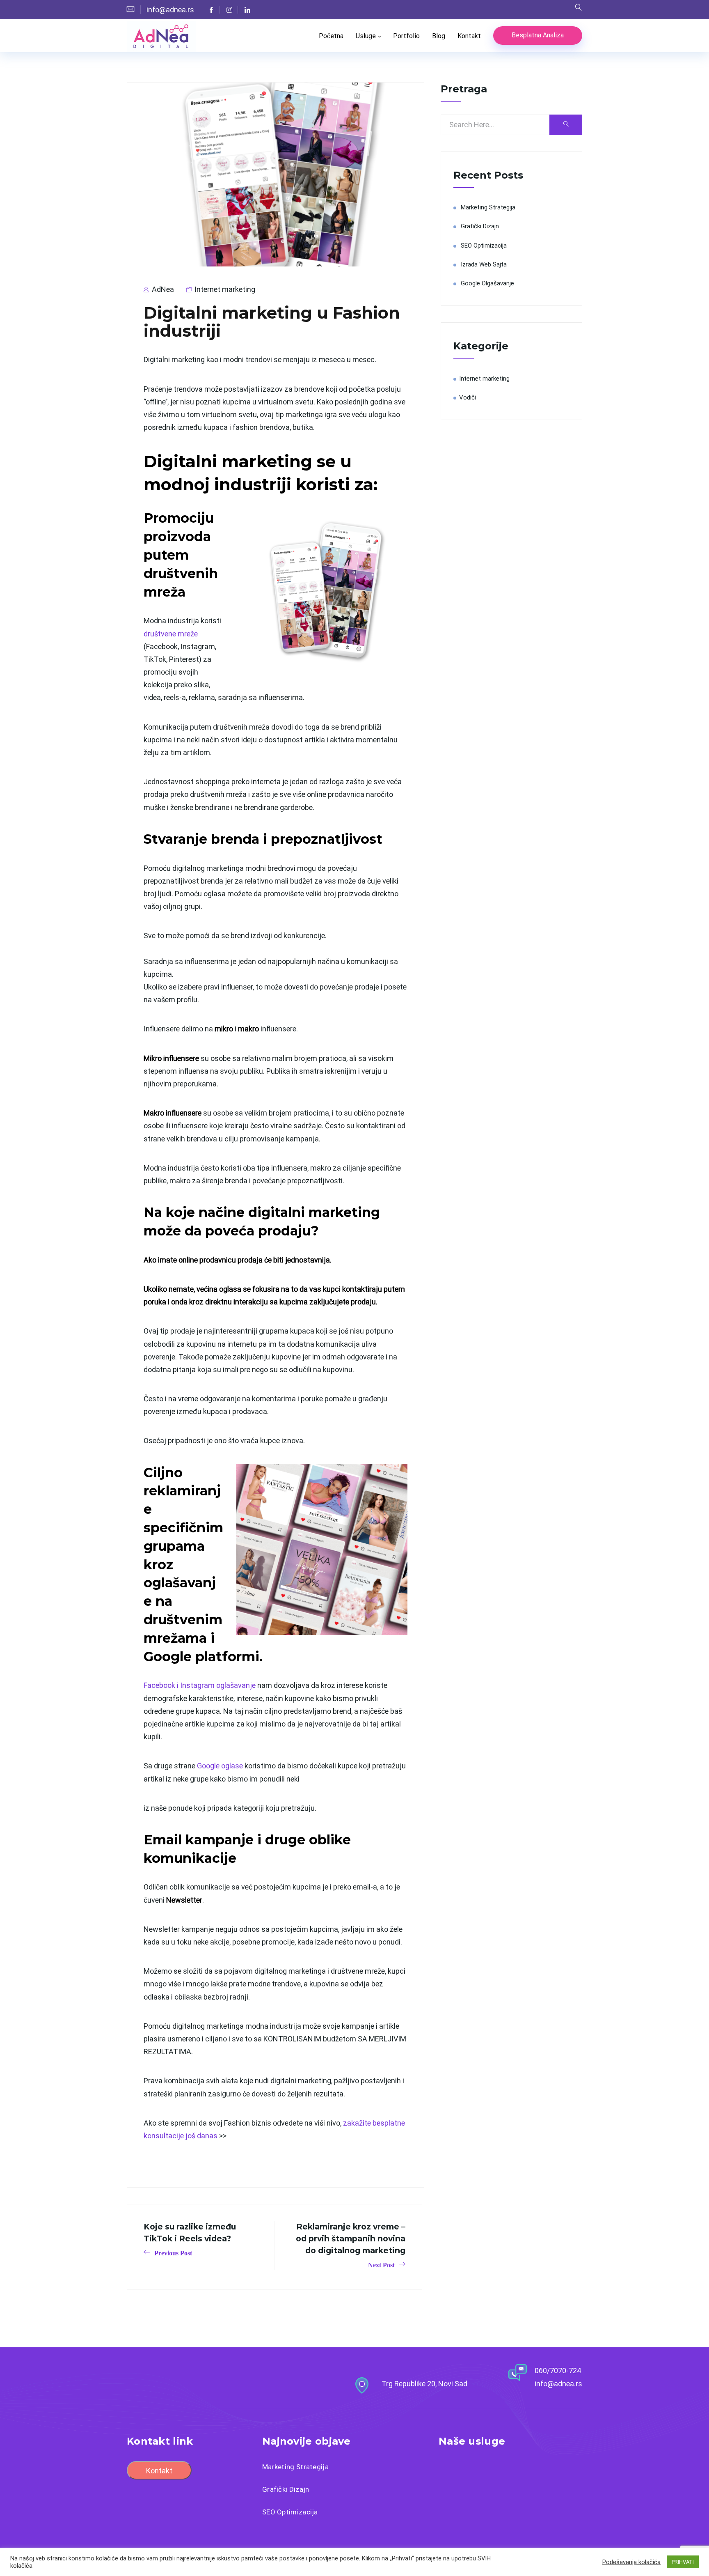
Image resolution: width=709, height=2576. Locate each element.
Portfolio (406, 36)
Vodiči (468, 397)
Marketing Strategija (488, 207)
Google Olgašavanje (487, 283)
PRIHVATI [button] (683, 2562)
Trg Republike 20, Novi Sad (424, 2384)
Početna (331, 36)
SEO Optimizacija (484, 246)
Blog (439, 36)
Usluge (366, 36)
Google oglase (220, 1766)
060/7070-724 (558, 2371)
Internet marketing (225, 289)
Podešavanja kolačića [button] (631, 2562)
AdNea (162, 289)
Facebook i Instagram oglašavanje (200, 1685)
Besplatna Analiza (538, 35)
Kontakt (469, 36)
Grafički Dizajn (480, 226)
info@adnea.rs (558, 2384)
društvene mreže (171, 634)
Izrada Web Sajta (484, 264)
